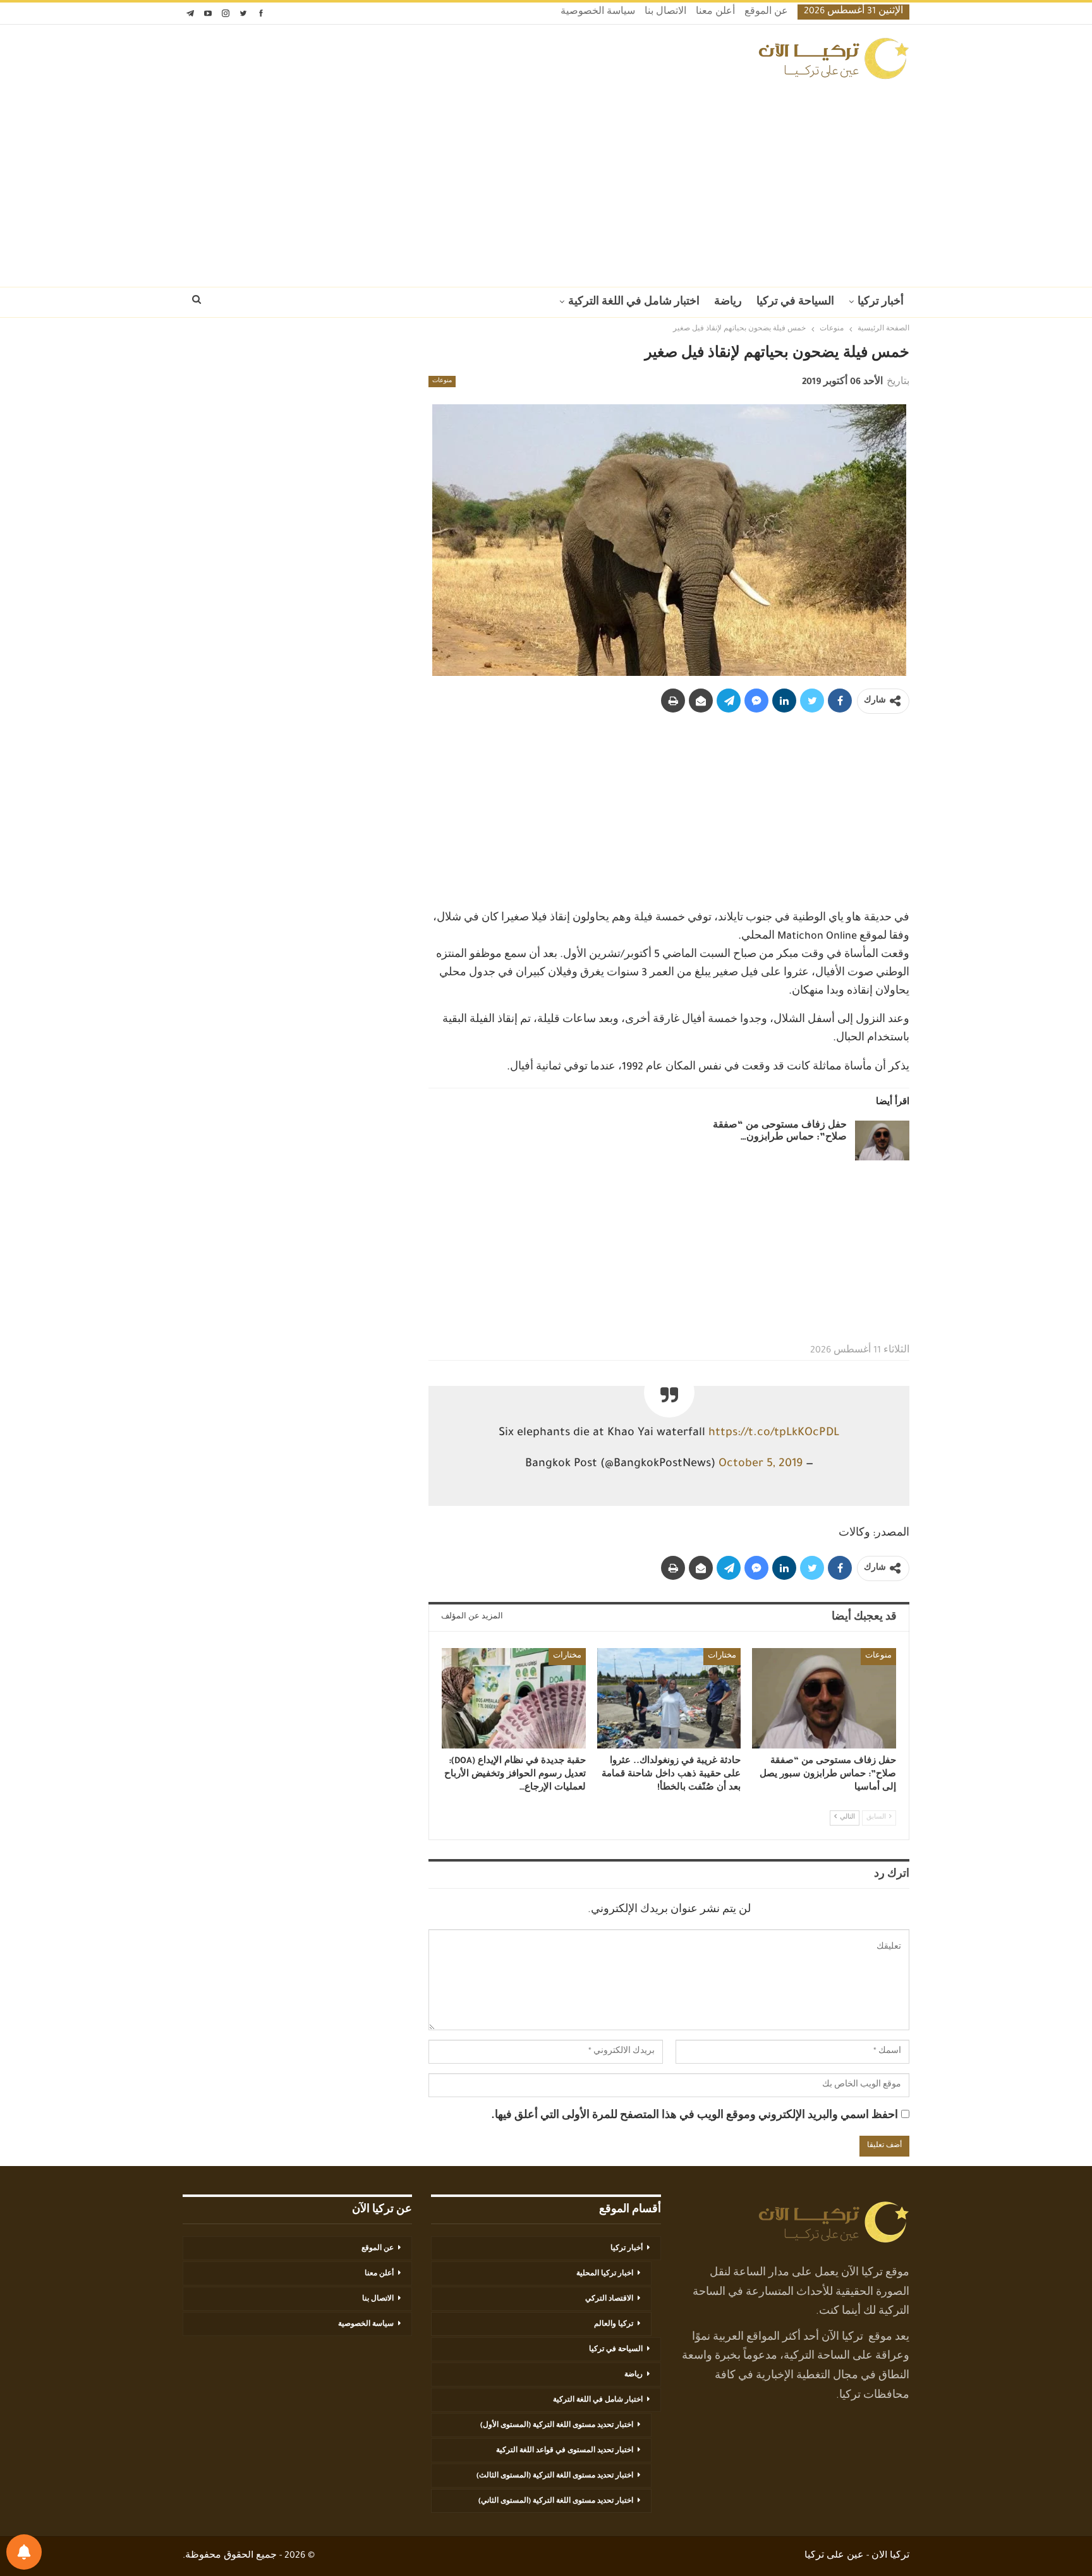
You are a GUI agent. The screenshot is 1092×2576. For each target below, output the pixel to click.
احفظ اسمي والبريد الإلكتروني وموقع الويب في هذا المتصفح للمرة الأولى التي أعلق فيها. (695, 2116)
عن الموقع (766, 13)
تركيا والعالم (614, 2325)
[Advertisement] (546, 179)
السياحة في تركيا (795, 303)
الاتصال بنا (665, 13)
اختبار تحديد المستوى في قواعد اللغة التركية (565, 2451)
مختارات (722, 1656)
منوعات (442, 382)
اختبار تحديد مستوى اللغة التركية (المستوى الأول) (557, 2426)
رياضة (728, 303)
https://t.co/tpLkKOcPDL (774, 1433)
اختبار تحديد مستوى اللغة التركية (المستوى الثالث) (555, 2476)
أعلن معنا (715, 13)
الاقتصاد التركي (609, 2299)
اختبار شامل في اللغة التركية (634, 303)
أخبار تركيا (881, 303)
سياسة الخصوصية (598, 13)
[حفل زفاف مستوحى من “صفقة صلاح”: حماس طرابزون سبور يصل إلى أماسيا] (882, 1141)
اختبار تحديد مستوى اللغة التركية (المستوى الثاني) (556, 2501)
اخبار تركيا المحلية (605, 2274)
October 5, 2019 (761, 1464)
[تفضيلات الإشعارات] (24, 2552)
